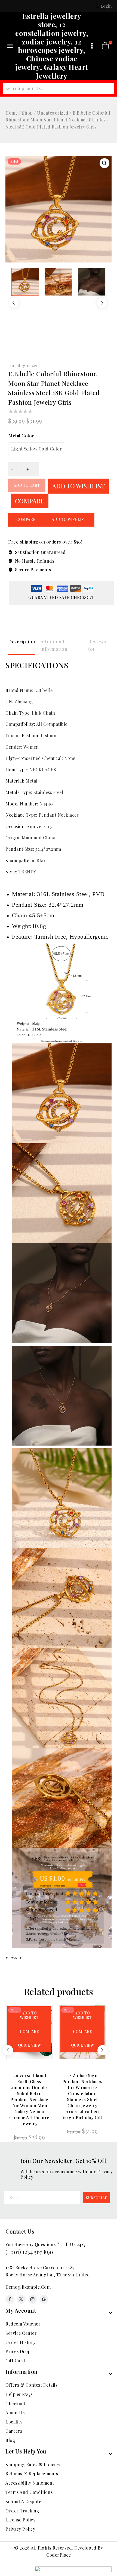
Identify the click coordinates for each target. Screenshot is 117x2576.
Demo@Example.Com (28, 2287)
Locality (14, 2422)
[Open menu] (92, 46)
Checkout (16, 2403)
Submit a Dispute (23, 2501)
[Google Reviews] (44, 2299)
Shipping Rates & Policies (33, 2465)
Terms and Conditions (29, 2492)
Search (106, 89)
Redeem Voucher (23, 2324)
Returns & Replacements (32, 2474)
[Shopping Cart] (105, 46)
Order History (21, 2342)
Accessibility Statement (30, 2483)
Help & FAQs (19, 2394)
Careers (14, 2431)
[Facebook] (10, 2299)
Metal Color (21, 436)
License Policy (20, 2520)
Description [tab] (22, 641)
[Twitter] (21, 2299)
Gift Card (15, 2361)
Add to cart (27, 485)
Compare (30, 501)
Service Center (21, 2333)
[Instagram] (32, 2299)
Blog (10, 2440)
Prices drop (18, 2351)
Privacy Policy (20, 2529)
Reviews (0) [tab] (97, 645)
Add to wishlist (78, 486)
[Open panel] (10, 46)
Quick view (29, 2045)
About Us (15, 2412)
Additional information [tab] (54, 645)
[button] (104, 163)
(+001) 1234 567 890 (29, 2252)
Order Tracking (22, 2511)
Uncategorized (24, 365)
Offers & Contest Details (31, 2385)
